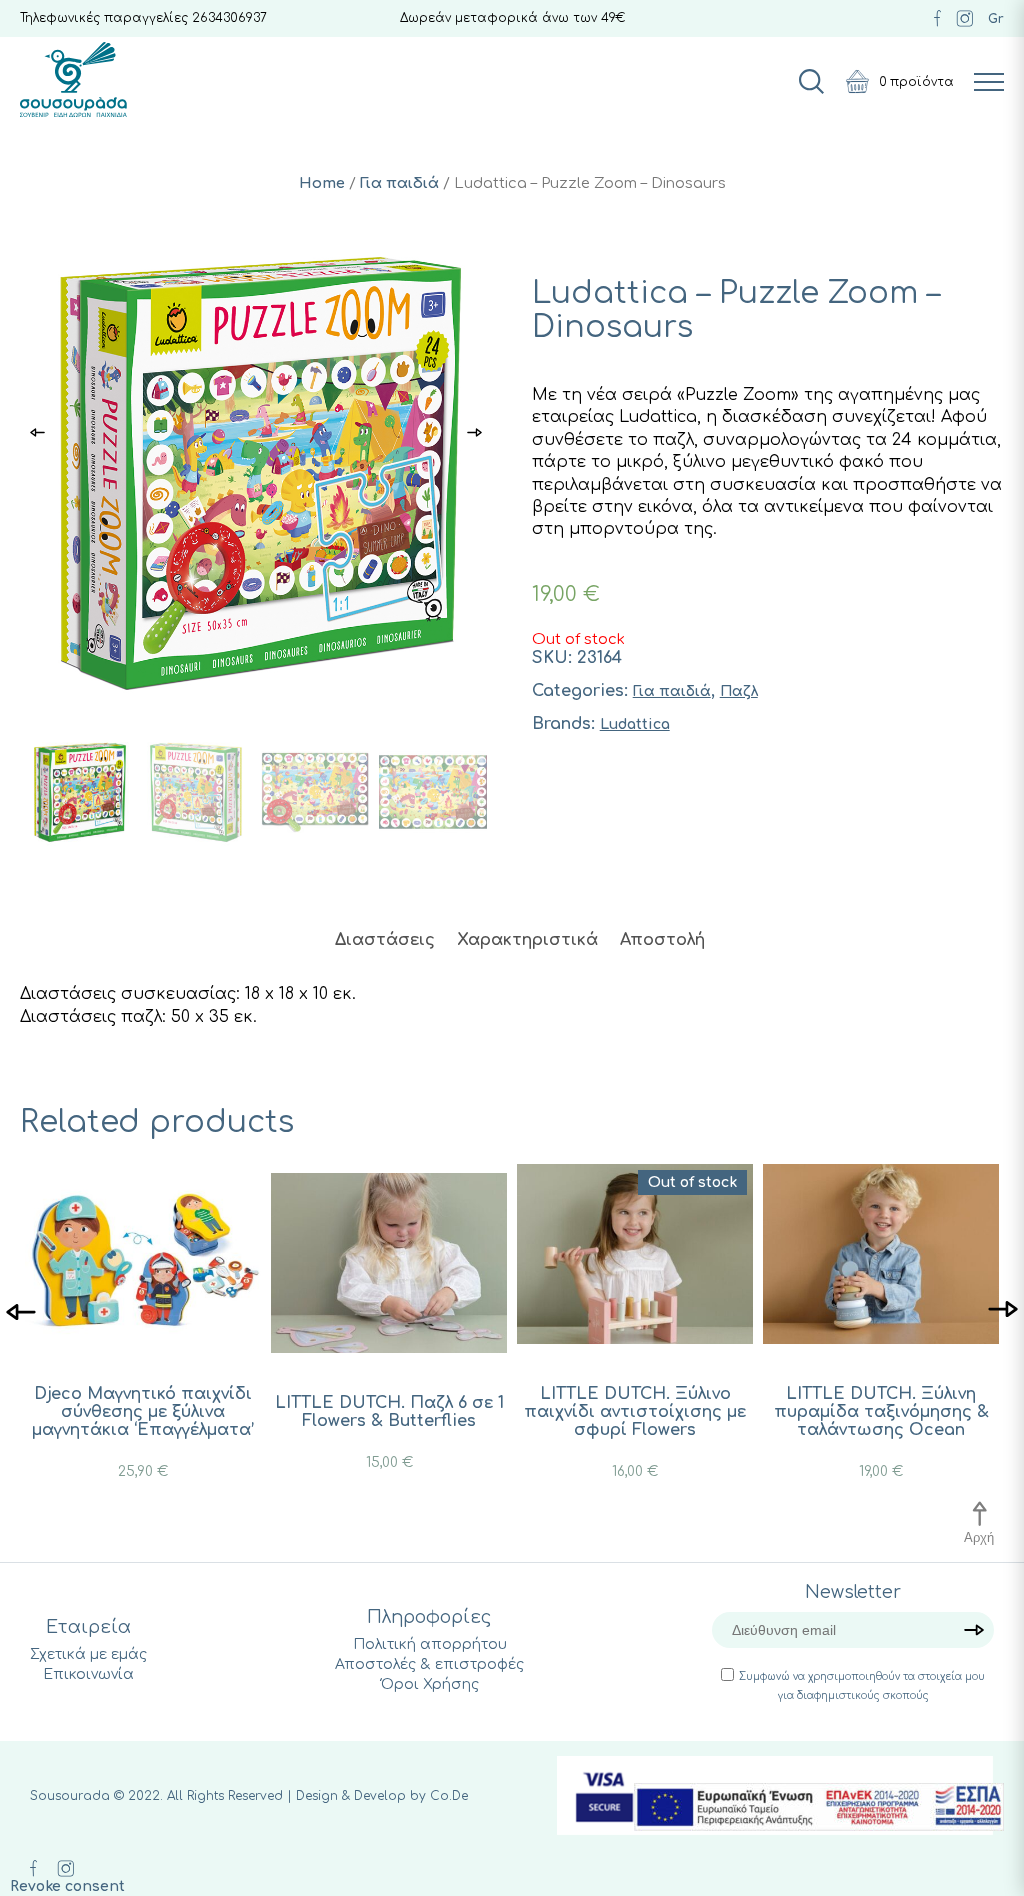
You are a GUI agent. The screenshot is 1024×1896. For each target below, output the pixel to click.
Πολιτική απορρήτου (430, 1644)
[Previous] (21, 1310)
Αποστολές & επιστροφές (429, 1664)
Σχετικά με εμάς (88, 1654)
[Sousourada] (73, 79)
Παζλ (739, 691)
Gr (996, 19)
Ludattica (635, 724)
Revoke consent (67, 1886)
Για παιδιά (399, 183)
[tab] (385, 940)
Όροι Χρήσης (430, 1684)
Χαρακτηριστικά (527, 940)
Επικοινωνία (88, 1674)
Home (322, 183)
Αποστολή (662, 940)
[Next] (1003, 1310)
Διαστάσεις (385, 940)
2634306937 (229, 18)
